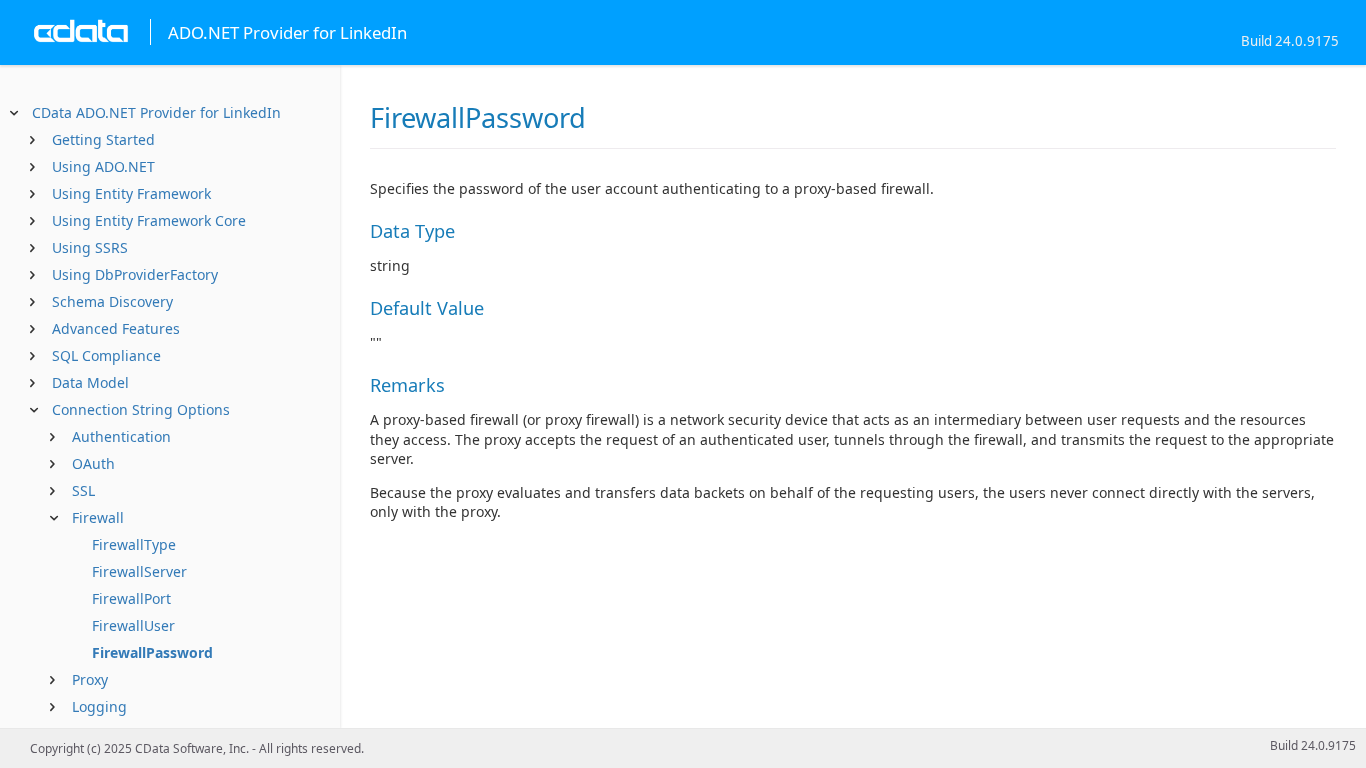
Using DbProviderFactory (135, 274)
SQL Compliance (106, 355)
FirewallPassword (152, 652)
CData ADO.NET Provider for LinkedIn (156, 112)
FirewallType (134, 544)
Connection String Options (141, 409)
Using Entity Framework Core (149, 220)
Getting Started (103, 139)
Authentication (121, 436)
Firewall (98, 517)
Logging (99, 706)
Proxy (90, 679)
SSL (83, 490)
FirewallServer (139, 571)
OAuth (93, 463)
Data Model (90, 382)
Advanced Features (116, 328)
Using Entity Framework (131, 193)
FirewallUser (133, 625)
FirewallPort (131, 598)
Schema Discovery (112, 301)
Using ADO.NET (103, 166)
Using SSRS (90, 247)
